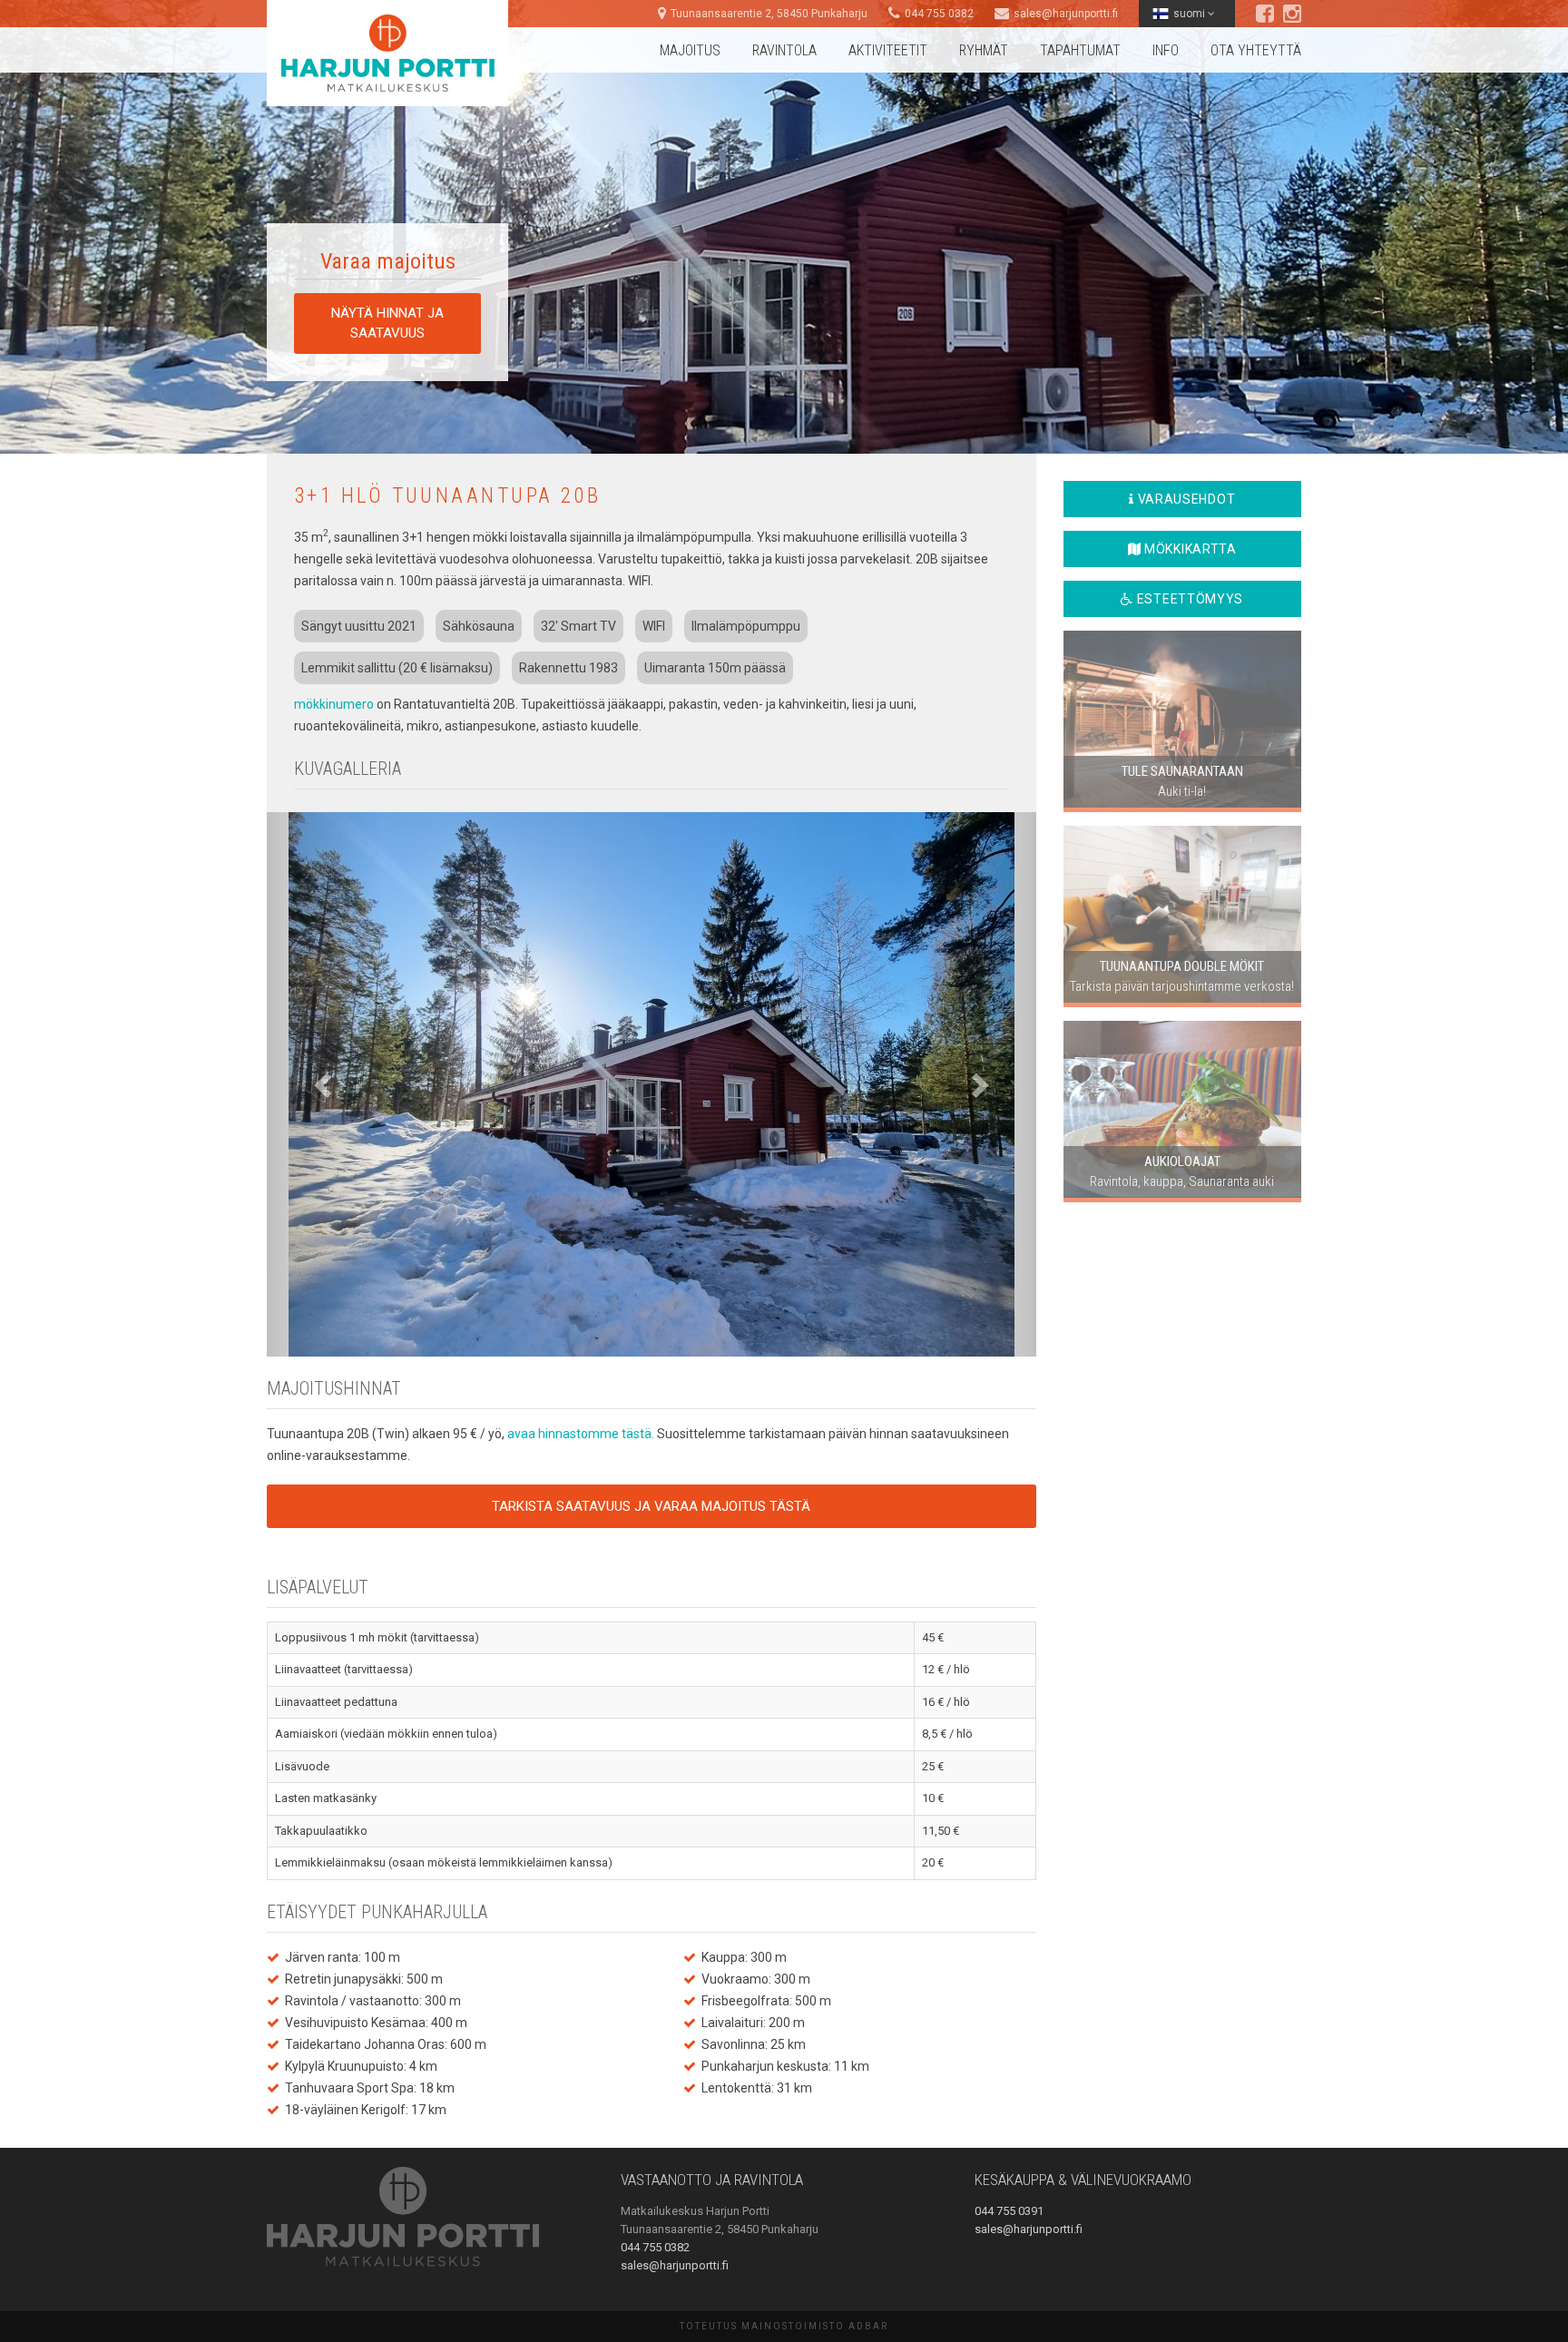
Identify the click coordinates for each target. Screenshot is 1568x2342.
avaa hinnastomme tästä (579, 1434)
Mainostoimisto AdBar (815, 2326)
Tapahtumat (1080, 50)
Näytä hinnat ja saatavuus (387, 323)
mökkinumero (334, 704)
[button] (324, 1084)
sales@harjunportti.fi (1066, 14)
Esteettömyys (1188, 599)
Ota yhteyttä (1256, 50)
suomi (1191, 14)
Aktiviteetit (888, 50)
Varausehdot (1185, 499)
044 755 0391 (1009, 2211)
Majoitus (690, 50)
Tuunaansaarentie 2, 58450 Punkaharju (769, 14)
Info (1166, 50)
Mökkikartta (1188, 549)
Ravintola (784, 50)
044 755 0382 (939, 14)
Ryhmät (984, 50)
